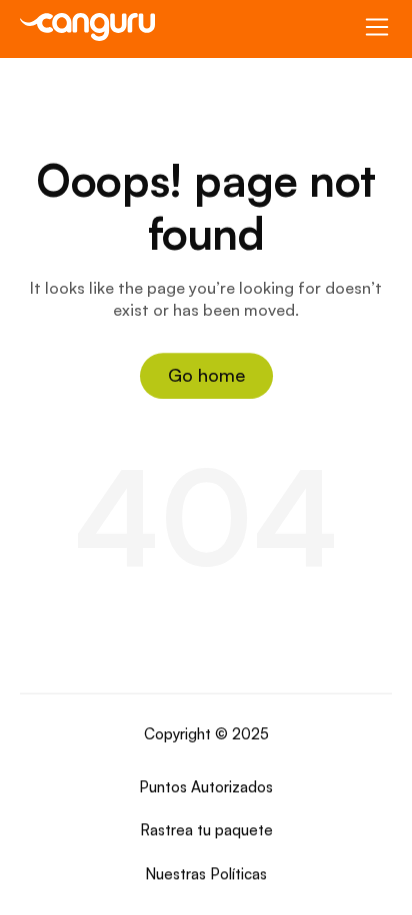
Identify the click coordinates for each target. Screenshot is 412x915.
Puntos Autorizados (206, 786)
